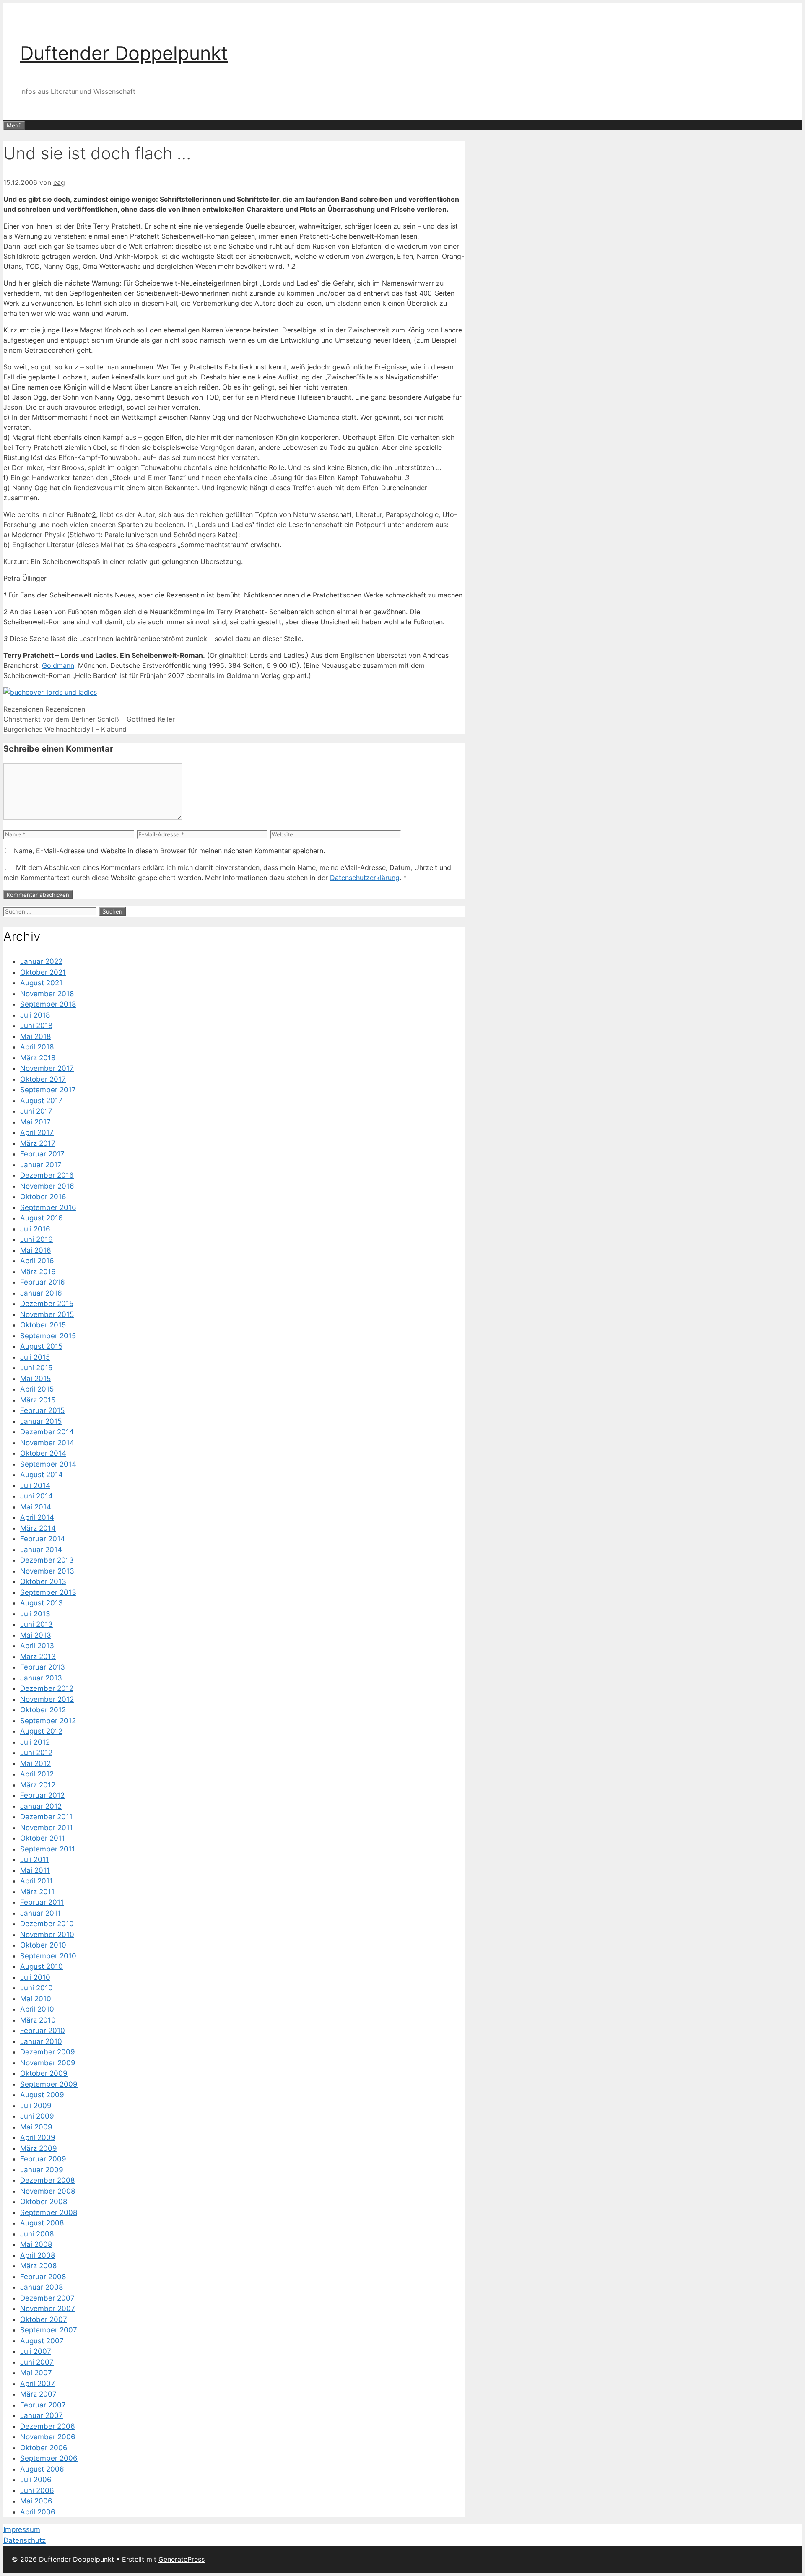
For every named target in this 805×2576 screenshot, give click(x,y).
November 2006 (48, 2437)
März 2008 (38, 2266)
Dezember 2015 (47, 1304)
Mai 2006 (36, 2501)
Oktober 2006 (44, 2448)
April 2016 (37, 1261)
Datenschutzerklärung (365, 878)
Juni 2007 (37, 2362)
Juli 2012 (35, 1742)
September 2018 (48, 1004)
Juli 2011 (35, 1859)
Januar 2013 (41, 1678)
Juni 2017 (36, 1111)
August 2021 (41, 983)
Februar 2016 (43, 1282)
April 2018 (37, 1047)
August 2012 (41, 1731)
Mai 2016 (36, 1250)
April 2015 (37, 1389)
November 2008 (48, 2191)
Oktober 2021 (43, 972)
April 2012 (37, 1774)
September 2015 (48, 1336)
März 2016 (38, 1272)
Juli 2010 (35, 1977)
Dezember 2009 (48, 2052)
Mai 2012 (35, 1763)
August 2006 (42, 2469)
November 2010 (47, 1935)
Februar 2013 (43, 1667)
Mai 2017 (35, 1122)
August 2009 (42, 2095)
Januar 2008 (42, 2287)
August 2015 (41, 1346)
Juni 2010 (36, 1988)
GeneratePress (182, 2559)
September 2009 (49, 2084)
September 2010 (48, 1956)
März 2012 (38, 1785)
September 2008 (49, 2212)
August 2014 (42, 1475)
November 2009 (48, 2063)
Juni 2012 (36, 1753)
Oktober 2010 (43, 1945)
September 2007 (49, 2330)
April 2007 (38, 2384)
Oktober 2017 (43, 1079)
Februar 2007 (43, 2405)
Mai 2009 (36, 2127)
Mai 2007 (36, 2373)
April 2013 (37, 1646)
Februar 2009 (43, 2159)
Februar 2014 (43, 1539)
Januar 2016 (41, 1293)
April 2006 (38, 2512)
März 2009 (39, 2148)
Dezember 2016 (47, 1175)
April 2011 (36, 1881)
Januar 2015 (41, 1421)
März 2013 (38, 1657)
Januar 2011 (40, 1913)
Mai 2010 (36, 1999)
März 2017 (38, 1143)
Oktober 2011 (43, 1838)
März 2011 (37, 1892)
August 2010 (42, 1966)
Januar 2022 (41, 961)
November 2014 (47, 1443)
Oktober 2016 (43, 1197)
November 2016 (47, 1186)
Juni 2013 (36, 1624)
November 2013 (47, 1571)
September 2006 (49, 2458)
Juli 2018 (35, 1015)
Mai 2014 (36, 1507)
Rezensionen (23, 709)
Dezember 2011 (46, 1817)
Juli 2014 (35, 1485)
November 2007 (48, 2309)
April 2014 (37, 1517)
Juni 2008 (37, 2234)
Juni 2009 (37, 2116)
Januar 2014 (41, 1550)
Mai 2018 (35, 1036)
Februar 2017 (42, 1154)
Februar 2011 (42, 1902)
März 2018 (38, 1058)
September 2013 (48, 1592)
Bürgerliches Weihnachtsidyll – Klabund (65, 729)
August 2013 (42, 1603)
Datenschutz (25, 2540)
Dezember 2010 (47, 1924)
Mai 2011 (35, 1870)
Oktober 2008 (44, 2202)
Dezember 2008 (47, 2180)
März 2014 (38, 1528)
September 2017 (48, 1090)
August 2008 (42, 2223)
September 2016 (48, 1207)
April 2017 (37, 1132)
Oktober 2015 (43, 1325)
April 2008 (38, 2255)
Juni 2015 (36, 1368)
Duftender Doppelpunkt (124, 53)
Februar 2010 (43, 2031)
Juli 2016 (35, 1229)
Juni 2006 (37, 2490)
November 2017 (47, 1068)
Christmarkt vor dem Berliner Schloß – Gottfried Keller (89, 719)
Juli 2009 (36, 2106)
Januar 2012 (41, 1806)
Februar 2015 (42, 1410)
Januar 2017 (41, 1165)
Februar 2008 (43, 2277)
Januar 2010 (41, 2041)
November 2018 (47, 994)
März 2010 (38, 2020)
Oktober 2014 (43, 1453)
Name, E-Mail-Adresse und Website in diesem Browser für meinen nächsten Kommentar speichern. (169, 851)
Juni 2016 (36, 1239)
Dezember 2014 (47, 1432)
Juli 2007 (36, 2351)
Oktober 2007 (44, 2319)
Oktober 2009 (44, 2073)
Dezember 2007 (47, 2298)
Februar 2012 (42, 1795)
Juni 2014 (36, 1496)
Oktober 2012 (43, 1710)
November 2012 (47, 1699)
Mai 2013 (36, 1635)
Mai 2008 (36, 2244)
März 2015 (38, 1400)
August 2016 (42, 1218)
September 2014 (48, 1464)
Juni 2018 (36, 1026)
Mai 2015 (35, 1379)
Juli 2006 (36, 2480)
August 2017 (41, 1101)
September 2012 (48, 1721)
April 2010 (37, 2009)
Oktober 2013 (43, 1581)
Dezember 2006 (48, 2426)
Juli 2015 (35, 1357)
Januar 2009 (42, 2170)
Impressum (22, 2529)
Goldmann (58, 665)
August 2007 (42, 2341)
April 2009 (38, 2137)
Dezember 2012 (47, 1688)
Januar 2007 (42, 2415)
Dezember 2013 (47, 1560)
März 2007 (38, 2394)
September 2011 (48, 1849)
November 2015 (47, 1314)
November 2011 (47, 1828)
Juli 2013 (35, 1614)
